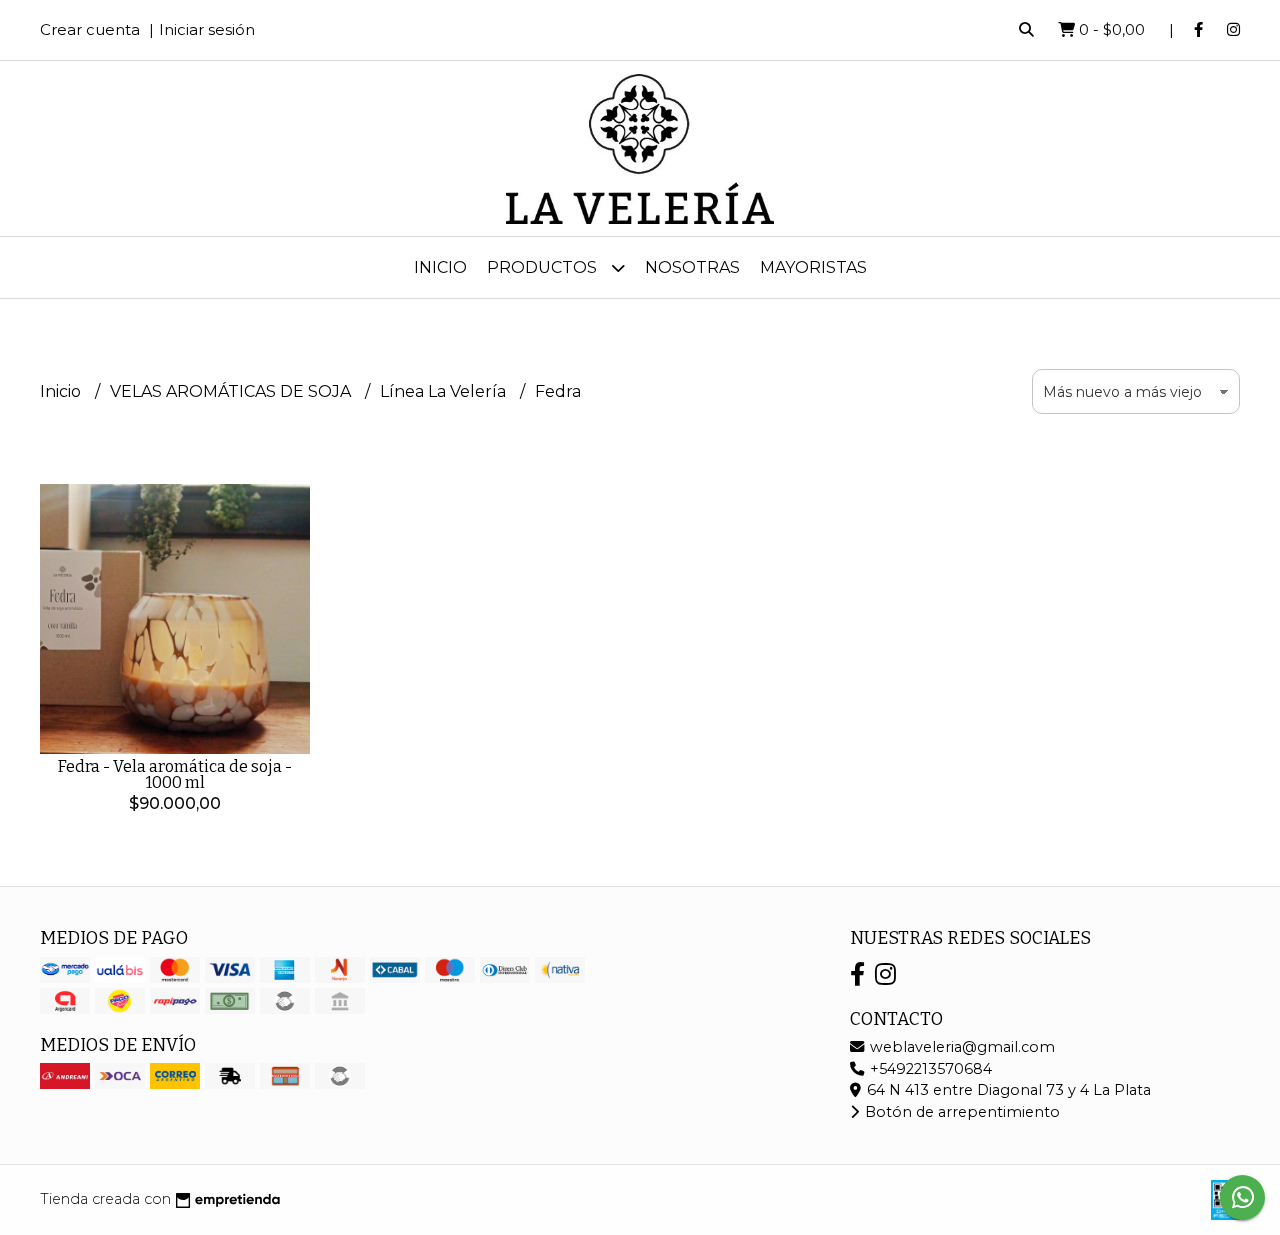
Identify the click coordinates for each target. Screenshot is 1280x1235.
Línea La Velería (445, 391)
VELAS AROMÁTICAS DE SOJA (232, 391)
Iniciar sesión (207, 29)
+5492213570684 (929, 1069)
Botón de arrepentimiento (960, 1112)
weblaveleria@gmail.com (960, 1047)
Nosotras (692, 267)
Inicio (440, 267)
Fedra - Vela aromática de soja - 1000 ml (175, 774)
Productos (544, 267)
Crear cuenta (90, 29)
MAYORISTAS (813, 267)
